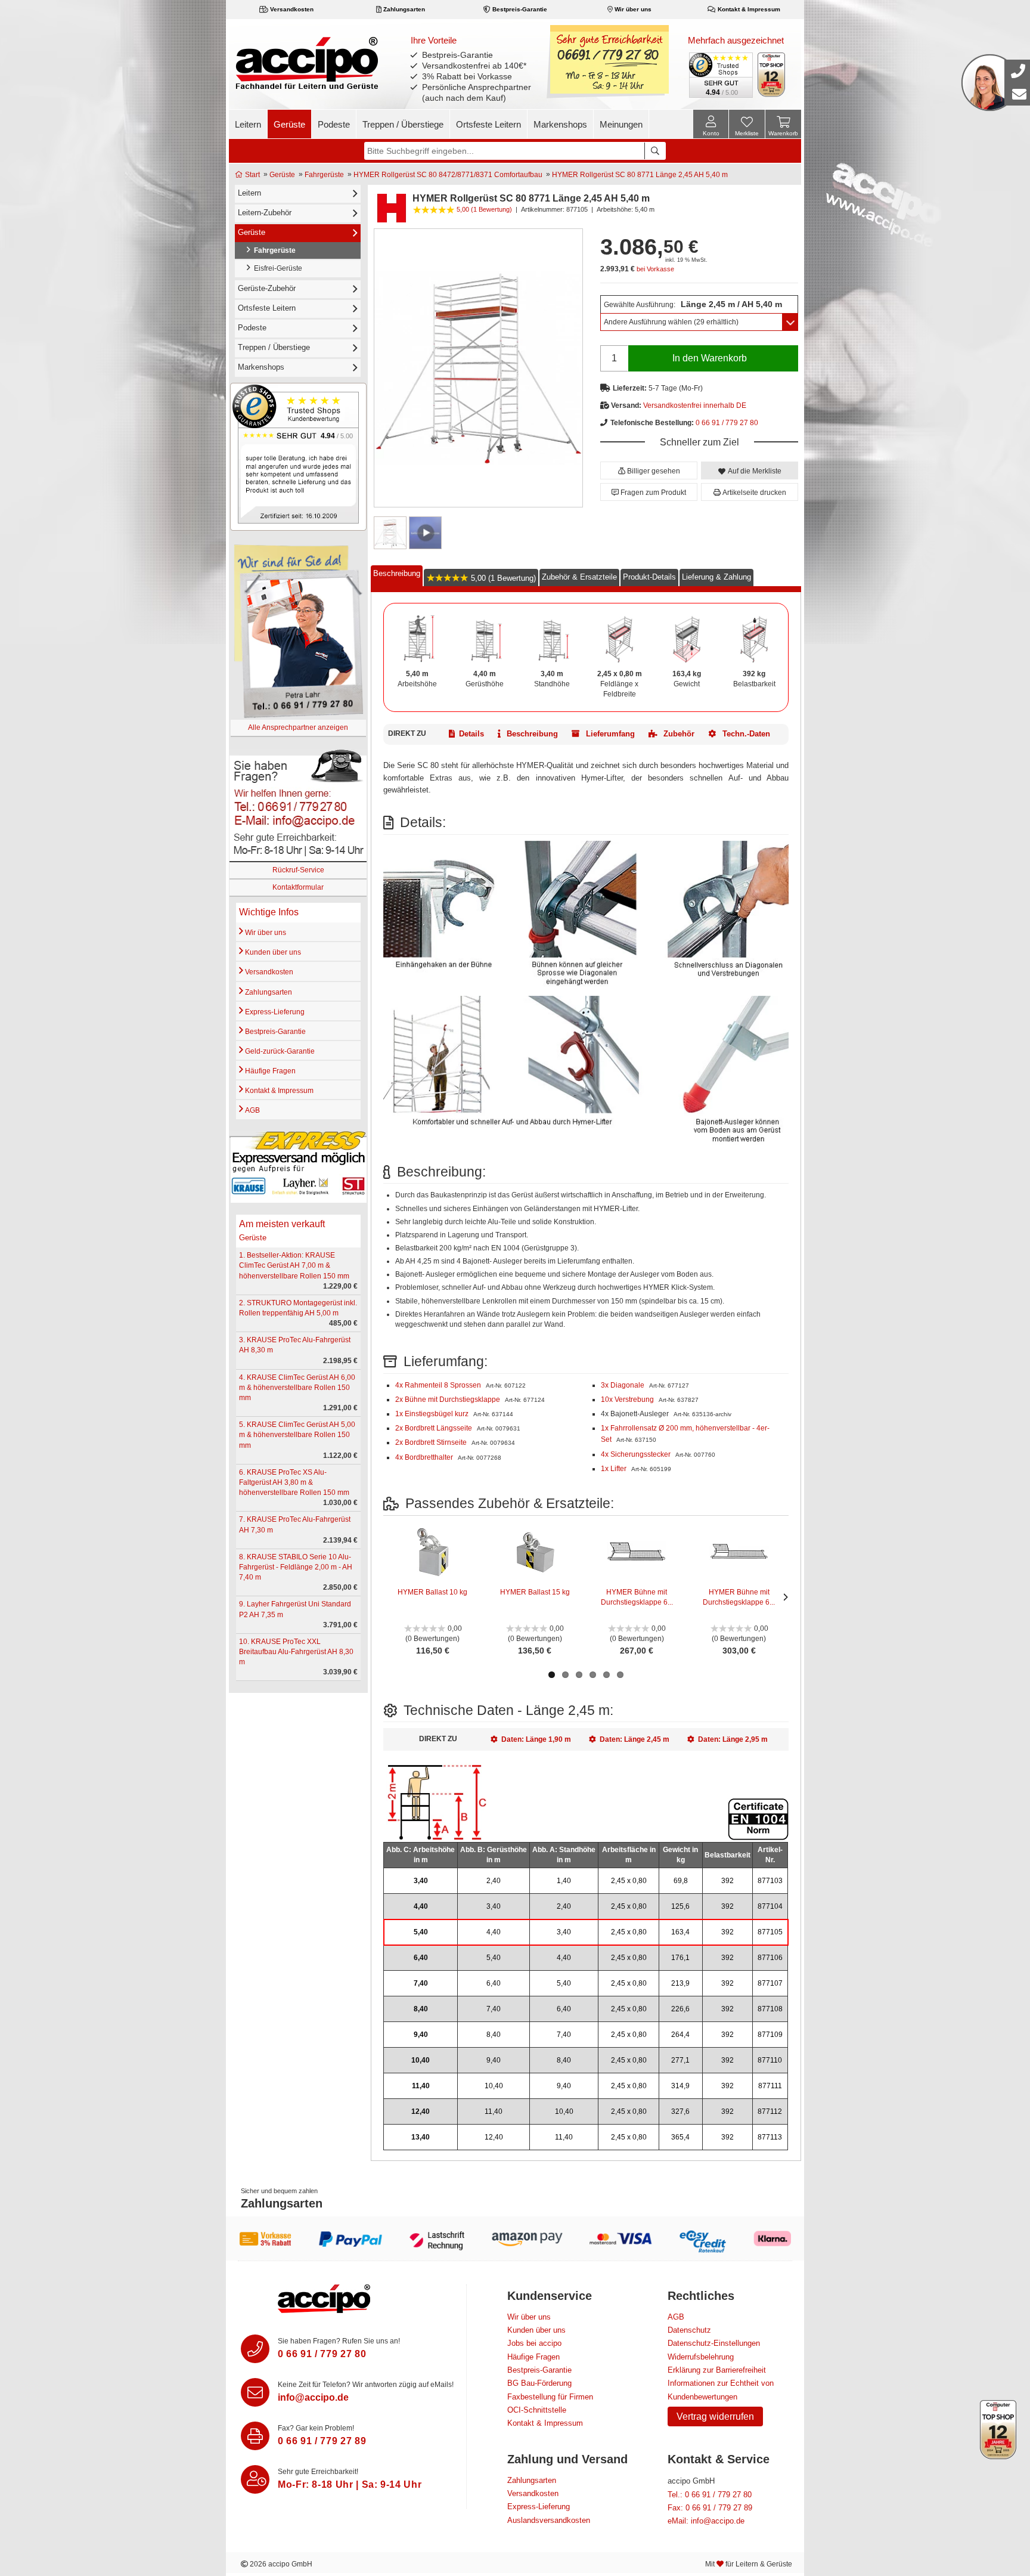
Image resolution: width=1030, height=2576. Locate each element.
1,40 (564, 1881)
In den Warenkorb (710, 358)
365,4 (680, 2137)
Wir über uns (632, 9)
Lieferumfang (609, 734)
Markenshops (560, 124)
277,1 (680, 2060)
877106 (770, 1958)
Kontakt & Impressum (748, 9)
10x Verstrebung (628, 1400)
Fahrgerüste (324, 175)
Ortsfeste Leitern (488, 124)
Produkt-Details (649, 577)
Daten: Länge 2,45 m (635, 1739)
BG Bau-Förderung (539, 2383)
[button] (649, 470)
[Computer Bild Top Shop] (772, 75)
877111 (770, 2086)
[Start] (307, 63)
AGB (252, 1110)
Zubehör (678, 734)
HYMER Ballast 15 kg (535, 1592)
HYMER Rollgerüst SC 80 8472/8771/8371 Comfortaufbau (448, 175)
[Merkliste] (747, 126)
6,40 (421, 1958)
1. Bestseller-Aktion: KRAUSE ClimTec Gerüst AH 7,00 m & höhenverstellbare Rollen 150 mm (294, 1265)
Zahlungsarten (403, 9)
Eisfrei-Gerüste (276, 268)
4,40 (421, 1906)
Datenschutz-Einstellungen (714, 2343)
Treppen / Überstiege (403, 124)
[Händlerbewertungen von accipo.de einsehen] (298, 456)
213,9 (680, 1983)
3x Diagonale (623, 1385)
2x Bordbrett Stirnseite (432, 1442)
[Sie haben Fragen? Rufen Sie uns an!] (255, 2349)
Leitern (248, 124)
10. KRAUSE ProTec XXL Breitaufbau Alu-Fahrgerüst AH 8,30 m (296, 1652)
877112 (770, 2111)
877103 (770, 1881)
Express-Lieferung (274, 1012)
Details (471, 734)
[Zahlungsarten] (515, 2238)
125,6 (680, 1906)
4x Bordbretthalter (425, 1457)
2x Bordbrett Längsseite (435, 1428)
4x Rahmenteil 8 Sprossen (439, 1385)
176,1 (680, 1958)
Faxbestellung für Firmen (550, 2397)
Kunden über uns (272, 952)
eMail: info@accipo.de (706, 2521)
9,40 (421, 2035)
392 (727, 1881)
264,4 (680, 2035)
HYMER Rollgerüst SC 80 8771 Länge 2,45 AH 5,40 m (640, 175)
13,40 (421, 2137)
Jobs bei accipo (534, 2343)
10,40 (421, 2060)
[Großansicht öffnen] (478, 368)
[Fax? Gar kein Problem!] (255, 2436)
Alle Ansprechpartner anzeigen (298, 727)
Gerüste (289, 124)
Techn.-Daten (745, 734)
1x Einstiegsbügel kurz (433, 1414)
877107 (770, 1983)
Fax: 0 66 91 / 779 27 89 (710, 2508)
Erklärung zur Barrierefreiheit (717, 2370)
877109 (770, 2035)
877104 (770, 1906)
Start (252, 175)
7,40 (421, 1983)
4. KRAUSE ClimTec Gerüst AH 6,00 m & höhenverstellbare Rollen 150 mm (297, 1388)
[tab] (397, 576)
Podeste (334, 124)
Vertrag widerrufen (715, 2416)
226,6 (680, 2009)
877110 (770, 2060)
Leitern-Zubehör (265, 213)
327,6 (680, 2111)
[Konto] (711, 124)
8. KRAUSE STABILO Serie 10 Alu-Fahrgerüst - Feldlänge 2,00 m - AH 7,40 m (296, 1567)
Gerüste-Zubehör (267, 288)
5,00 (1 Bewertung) (502, 578)
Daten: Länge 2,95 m (733, 1739)
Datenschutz (689, 2330)
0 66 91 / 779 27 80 (727, 423)
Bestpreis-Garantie (519, 9)
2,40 (494, 1881)
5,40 (421, 1932)
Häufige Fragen (269, 1071)
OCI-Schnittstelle (537, 2410)
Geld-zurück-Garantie (279, 1051)
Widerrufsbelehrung (701, 2357)
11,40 (421, 2086)
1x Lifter (615, 1469)
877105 (770, 1932)
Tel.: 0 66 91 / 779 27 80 (710, 2495)
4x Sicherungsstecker (637, 1454)
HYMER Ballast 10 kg (432, 1592)
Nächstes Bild (783, 1597)
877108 (770, 2009)
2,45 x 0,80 (629, 1881)
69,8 (681, 1881)
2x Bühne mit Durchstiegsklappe (449, 1400)
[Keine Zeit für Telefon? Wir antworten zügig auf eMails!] (255, 2392)
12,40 (421, 2111)
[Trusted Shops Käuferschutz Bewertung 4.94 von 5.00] (720, 74)
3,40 (421, 1881)
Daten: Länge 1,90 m (536, 1739)
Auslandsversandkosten (549, 2520)
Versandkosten (291, 9)
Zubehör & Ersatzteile (579, 577)
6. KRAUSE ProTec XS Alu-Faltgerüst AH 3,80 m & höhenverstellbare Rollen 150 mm (294, 1482)
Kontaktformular (298, 887)
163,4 (680, 1932)
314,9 (680, 2086)
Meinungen (621, 124)
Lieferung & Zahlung (716, 577)
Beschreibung (397, 573)
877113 (770, 2137)
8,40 (421, 2009)
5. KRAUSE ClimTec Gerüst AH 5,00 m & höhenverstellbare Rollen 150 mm (297, 1435)
